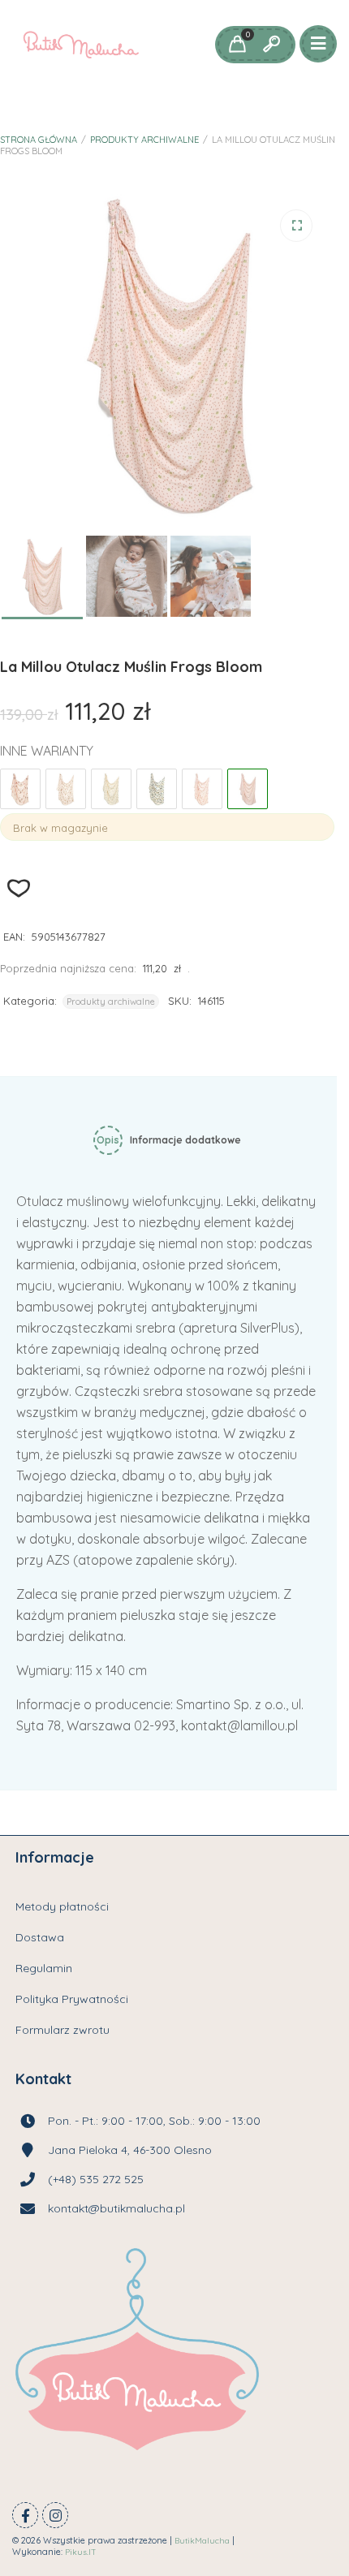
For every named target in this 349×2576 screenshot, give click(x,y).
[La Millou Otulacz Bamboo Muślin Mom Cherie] (202, 789)
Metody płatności (62, 1906)
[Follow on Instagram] (55, 2515)
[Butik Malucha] (81, 45)
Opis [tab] (108, 1140)
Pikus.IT (81, 2552)
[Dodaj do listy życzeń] (19, 888)
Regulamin (44, 1968)
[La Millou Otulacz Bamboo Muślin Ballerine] (20, 789)
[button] (296, 226)
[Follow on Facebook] (25, 2515)
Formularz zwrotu (62, 2030)
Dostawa (40, 1937)
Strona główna (39, 140)
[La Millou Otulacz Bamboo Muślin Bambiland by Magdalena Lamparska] (66, 789)
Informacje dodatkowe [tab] (185, 1140)
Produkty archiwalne (144, 140)
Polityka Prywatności (72, 1999)
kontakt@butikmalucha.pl (116, 2208)
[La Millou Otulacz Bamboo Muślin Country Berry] (111, 789)
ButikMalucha (202, 2541)
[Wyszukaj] (271, 45)
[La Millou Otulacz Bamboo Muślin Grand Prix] (157, 789)
